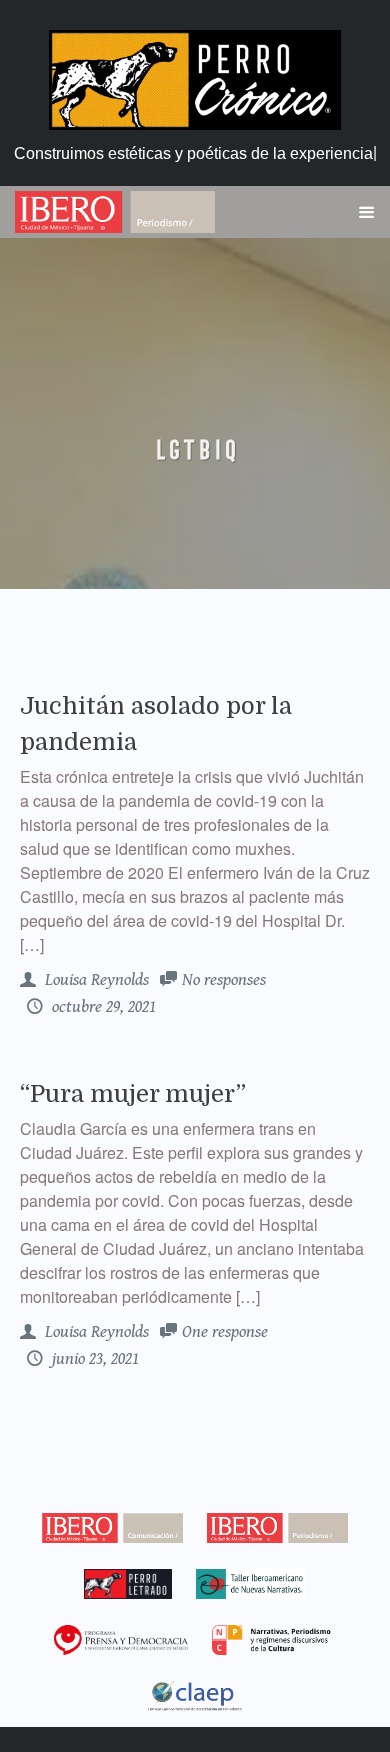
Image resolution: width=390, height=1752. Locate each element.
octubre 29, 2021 (102, 1007)
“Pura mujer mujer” (133, 1094)
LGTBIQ (195, 450)
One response (225, 1332)
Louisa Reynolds (95, 980)
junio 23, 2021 (93, 1359)
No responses (224, 980)
